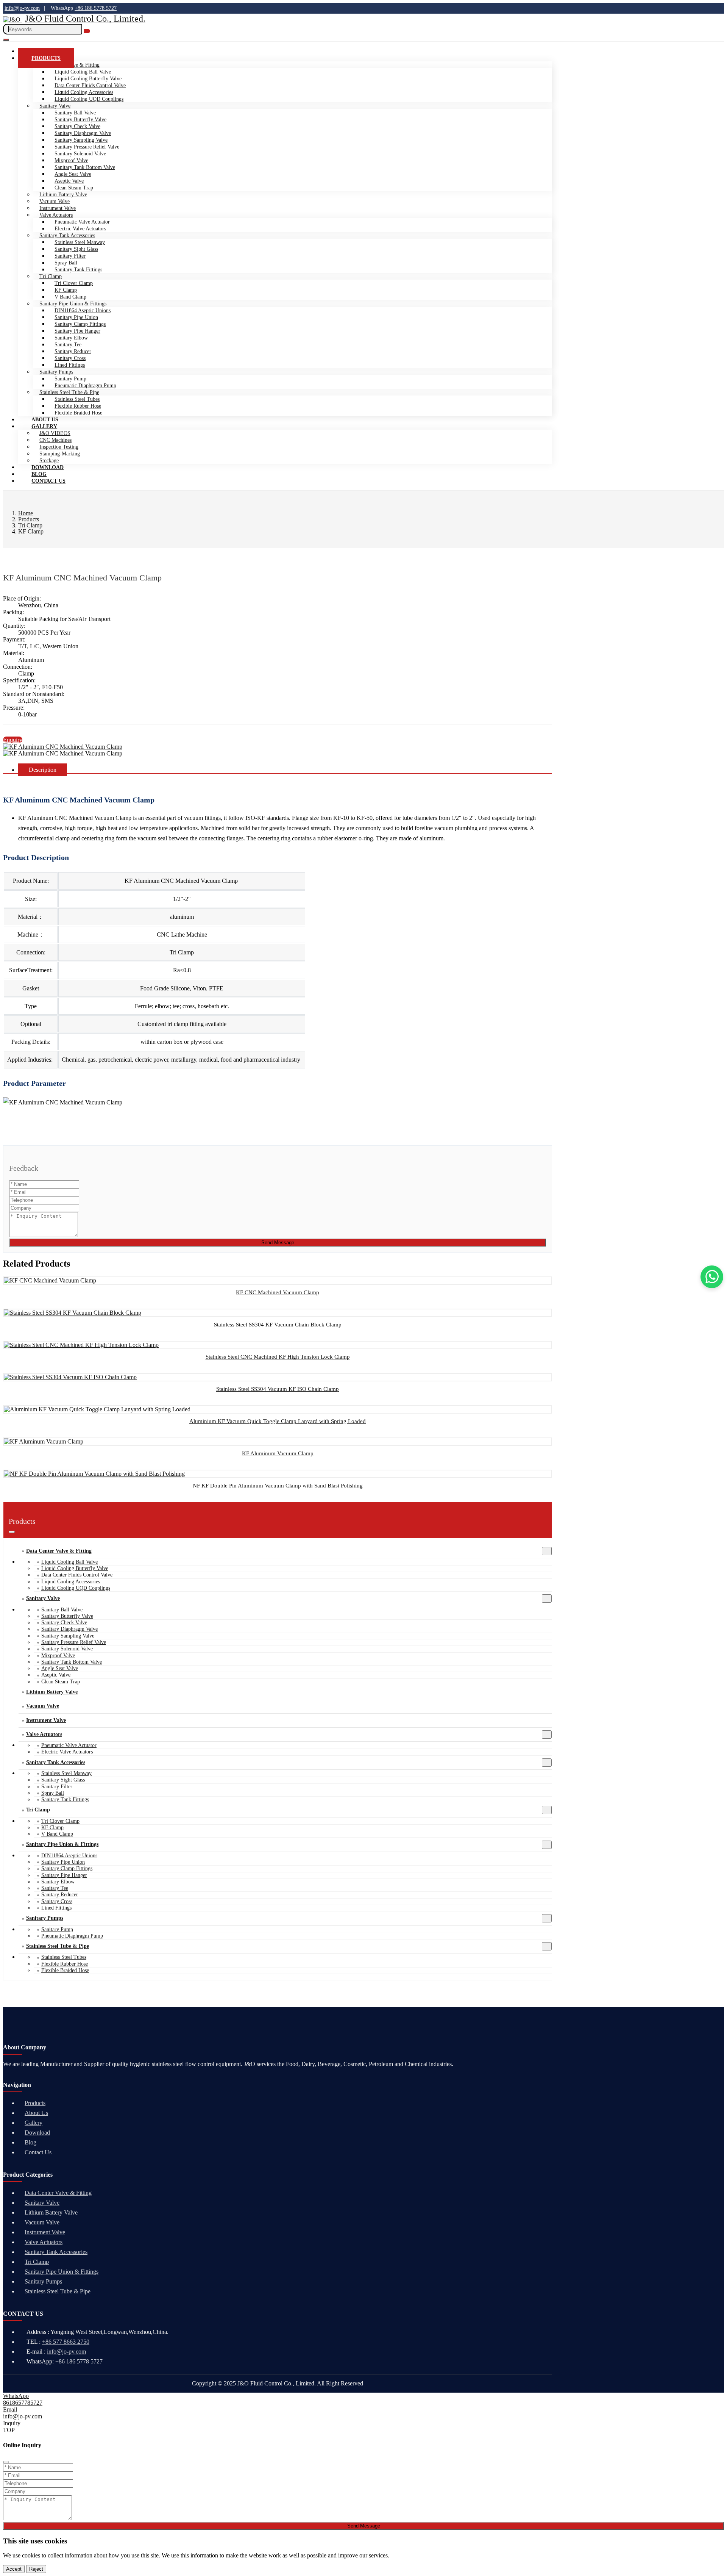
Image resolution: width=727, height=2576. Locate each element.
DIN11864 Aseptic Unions (83, 310)
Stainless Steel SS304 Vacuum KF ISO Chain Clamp (278, 1389)
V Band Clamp (70, 297)
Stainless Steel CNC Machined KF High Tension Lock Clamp (278, 1357)
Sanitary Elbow (71, 338)
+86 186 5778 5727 (96, 8)
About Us (36, 2113)
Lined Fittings (70, 365)
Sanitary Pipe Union (76, 317)
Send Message (278, 1243)
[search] (87, 31)
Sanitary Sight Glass (76, 249)
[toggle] (6, 40)
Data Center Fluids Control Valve (90, 85)
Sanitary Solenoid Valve (80, 154)
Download (37, 2133)
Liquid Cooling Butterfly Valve (88, 79)
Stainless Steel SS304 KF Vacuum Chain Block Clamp (278, 1325)
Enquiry (13, 740)
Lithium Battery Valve (63, 195)
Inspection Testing (59, 447)
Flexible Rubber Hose (78, 406)
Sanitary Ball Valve (75, 113)
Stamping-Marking (60, 454)
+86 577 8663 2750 (66, 2342)
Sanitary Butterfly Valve (80, 120)
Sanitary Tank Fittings (78, 270)
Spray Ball (66, 263)
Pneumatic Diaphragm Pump (85, 386)
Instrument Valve (58, 208)
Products (46, 58)
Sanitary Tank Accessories (67, 235)
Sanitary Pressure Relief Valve (87, 147)
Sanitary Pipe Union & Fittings (73, 304)
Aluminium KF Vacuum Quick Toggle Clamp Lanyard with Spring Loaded (278, 1421)
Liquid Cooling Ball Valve (83, 72)
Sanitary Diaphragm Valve (83, 133)
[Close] (6, 2462)
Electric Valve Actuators (80, 229)
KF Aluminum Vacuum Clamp (278, 1453)
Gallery (44, 426)
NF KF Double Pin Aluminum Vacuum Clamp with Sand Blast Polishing (278, 1486)
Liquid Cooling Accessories (84, 92)
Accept (14, 2569)
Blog (30, 2142)
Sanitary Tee (68, 345)
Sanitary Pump (70, 379)
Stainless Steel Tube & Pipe (69, 392)
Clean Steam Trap (74, 188)
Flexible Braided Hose (78, 413)
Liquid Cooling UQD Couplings (89, 99)
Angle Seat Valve (73, 174)
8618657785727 (23, 2403)
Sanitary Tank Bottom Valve (85, 167)
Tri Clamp (51, 276)
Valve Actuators (56, 215)
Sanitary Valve (55, 106)
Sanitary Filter (70, 256)
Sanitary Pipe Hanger (77, 331)
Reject (36, 2569)
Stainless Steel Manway (80, 242)
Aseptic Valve (69, 181)
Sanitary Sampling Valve (81, 140)
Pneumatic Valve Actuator (82, 222)
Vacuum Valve (55, 201)
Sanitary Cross (70, 358)
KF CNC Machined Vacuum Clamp (278, 1292)
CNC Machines (55, 440)
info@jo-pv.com (22, 8)
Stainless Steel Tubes (77, 399)
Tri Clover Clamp (74, 283)
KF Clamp (66, 290)
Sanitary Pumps (56, 372)
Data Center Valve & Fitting (59, 1551)
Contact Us (48, 481)
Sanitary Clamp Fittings (80, 324)
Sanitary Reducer (73, 351)
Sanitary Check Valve (77, 126)
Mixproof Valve (71, 160)
